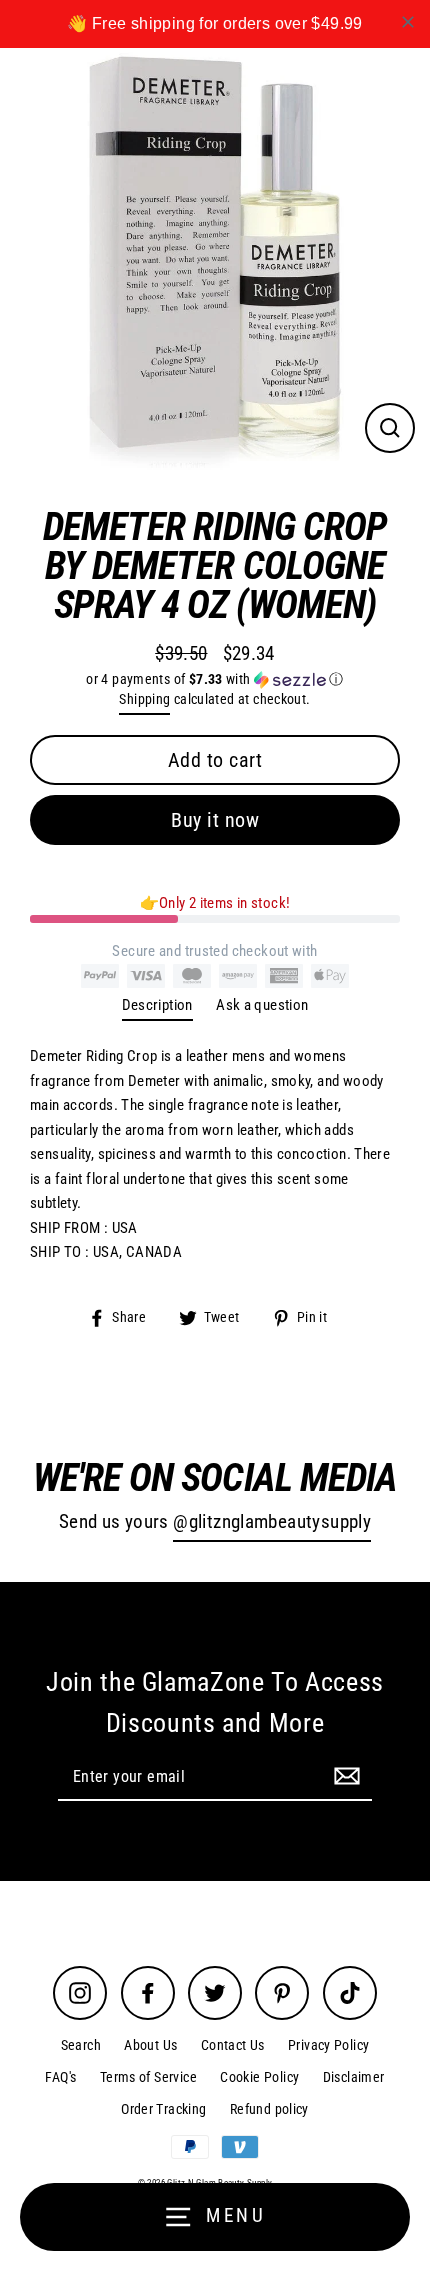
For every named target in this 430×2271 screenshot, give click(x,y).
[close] (408, 22)
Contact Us (233, 2045)
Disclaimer (354, 2077)
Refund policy (269, 2109)
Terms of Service (148, 2077)
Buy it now (215, 820)
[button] (215, 679)
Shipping (144, 699)
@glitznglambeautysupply (272, 1522)
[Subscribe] (344, 1776)
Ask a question (262, 1005)
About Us (150, 2045)
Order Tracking (163, 2109)
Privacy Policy (328, 2045)
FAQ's (60, 2077)
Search (81, 2045)
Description (157, 1005)
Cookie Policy (259, 2077)
